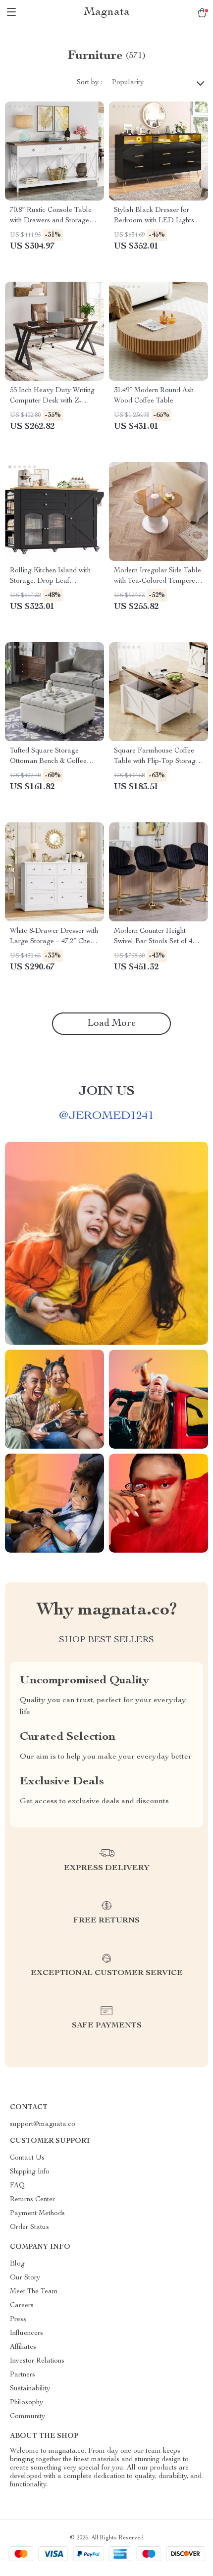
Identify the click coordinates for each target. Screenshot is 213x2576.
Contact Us (27, 2158)
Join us (106, 1092)
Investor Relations (37, 2361)
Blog (17, 2264)
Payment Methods (37, 2214)
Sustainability (30, 2389)
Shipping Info (30, 2172)
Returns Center (32, 2200)
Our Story (25, 2278)
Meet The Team (34, 2292)
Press (18, 2320)
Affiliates (23, 2347)
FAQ (17, 2186)
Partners (23, 2375)
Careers (22, 2306)
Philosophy (27, 2403)
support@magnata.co (43, 2124)
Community (27, 2417)
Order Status (29, 2227)
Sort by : (89, 83)
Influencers (27, 2333)
